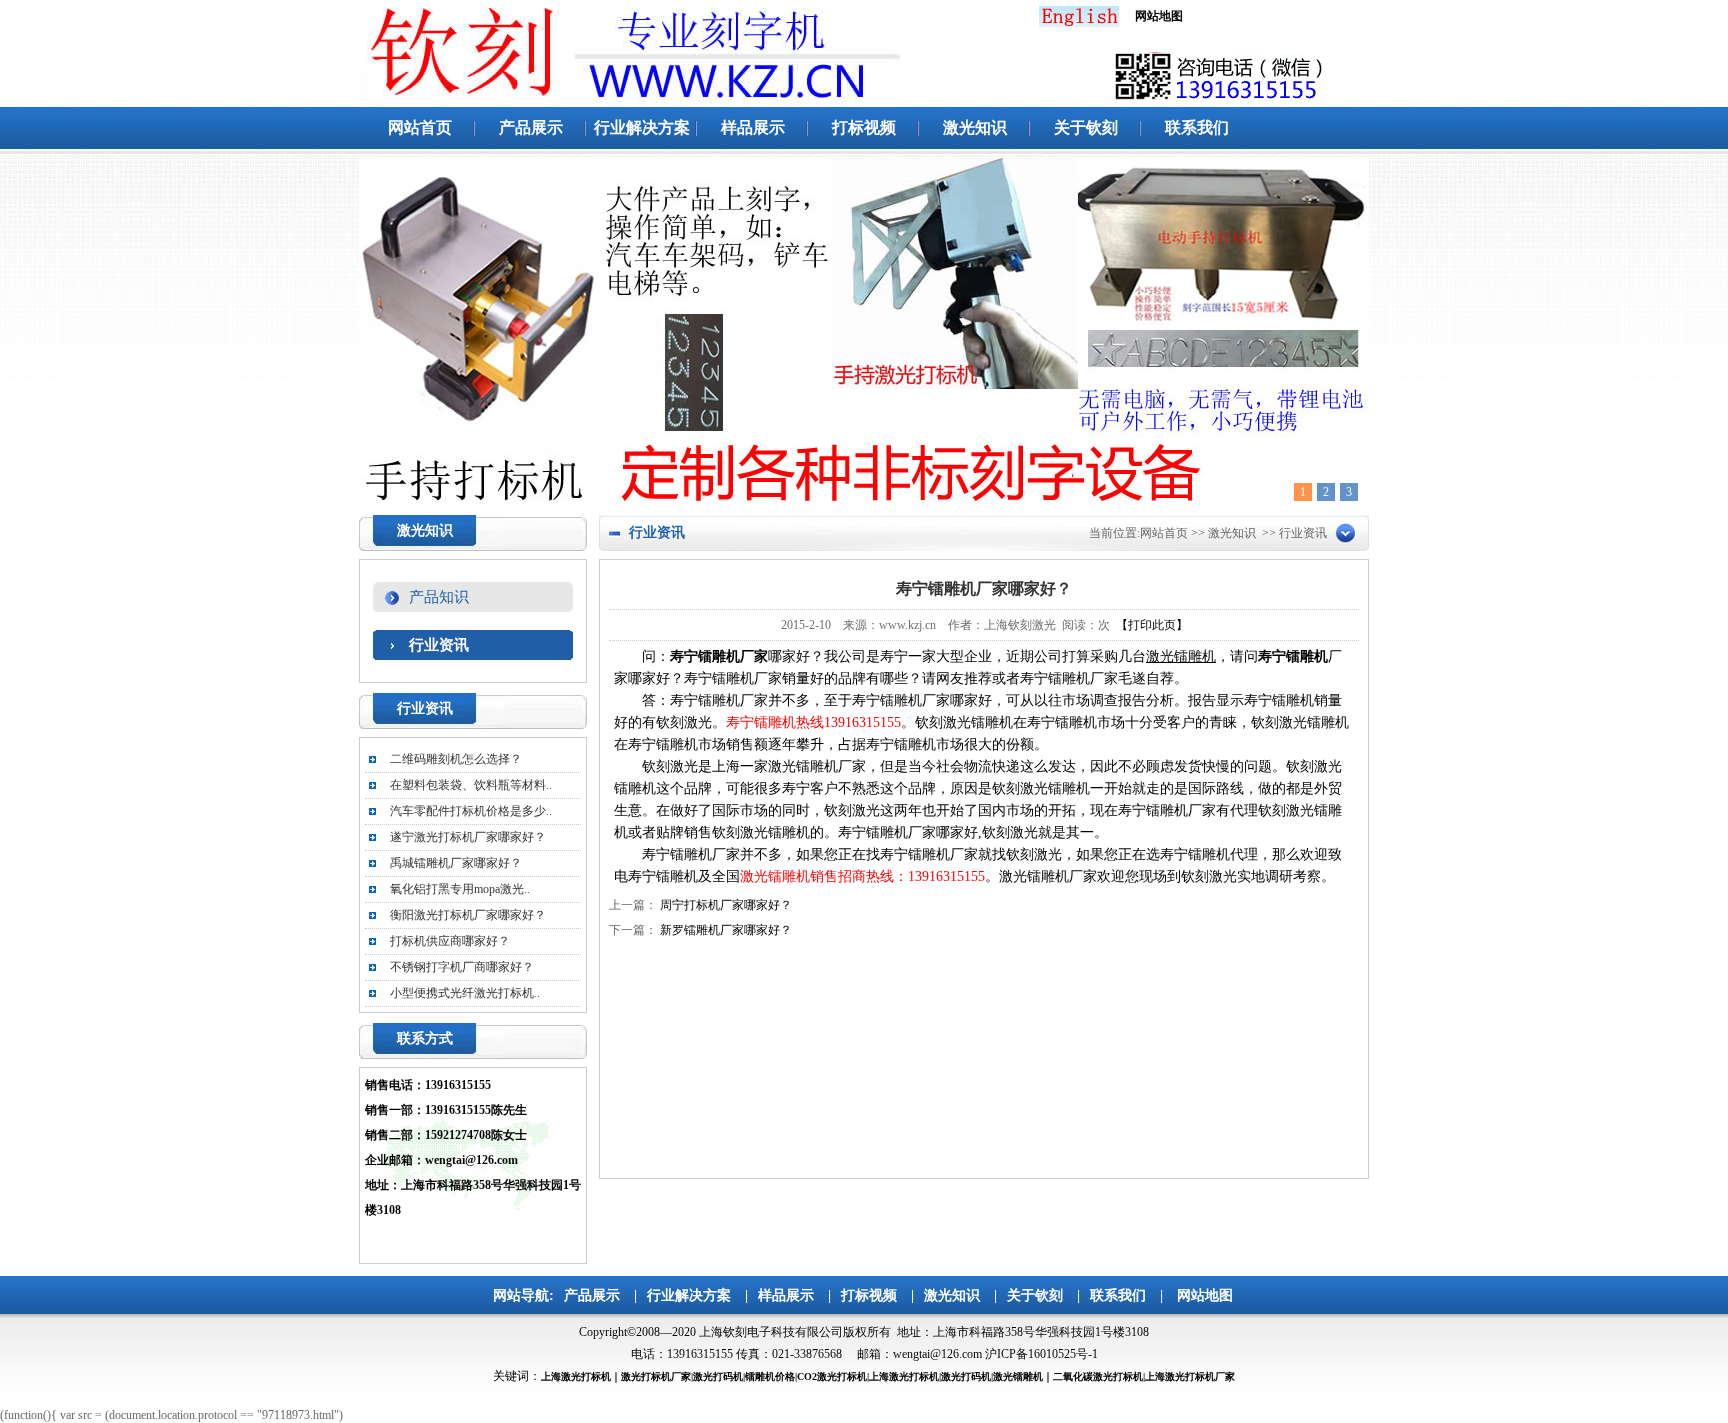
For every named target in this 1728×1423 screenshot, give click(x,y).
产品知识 (439, 597)
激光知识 (975, 127)
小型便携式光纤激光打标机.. (465, 993)
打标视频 (864, 127)
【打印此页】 (1152, 625)
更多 (547, 710)
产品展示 (531, 127)
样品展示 (753, 127)
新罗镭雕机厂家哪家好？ (726, 930)
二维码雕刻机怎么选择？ (456, 759)
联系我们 (1197, 127)
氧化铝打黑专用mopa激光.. (460, 889)
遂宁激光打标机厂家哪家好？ (468, 837)
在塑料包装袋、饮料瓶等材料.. (471, 785)
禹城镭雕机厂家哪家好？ (456, 863)
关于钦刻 (1086, 127)
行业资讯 (439, 645)
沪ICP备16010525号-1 (1041, 1354)
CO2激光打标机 (832, 1376)
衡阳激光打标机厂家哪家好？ (468, 915)
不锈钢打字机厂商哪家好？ (462, 967)
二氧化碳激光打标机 (1098, 1376)
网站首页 (420, 127)
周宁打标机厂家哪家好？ (726, 905)
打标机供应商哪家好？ (450, 941)
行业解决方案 (642, 127)
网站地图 (1205, 1295)
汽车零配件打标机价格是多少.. (471, 811)
